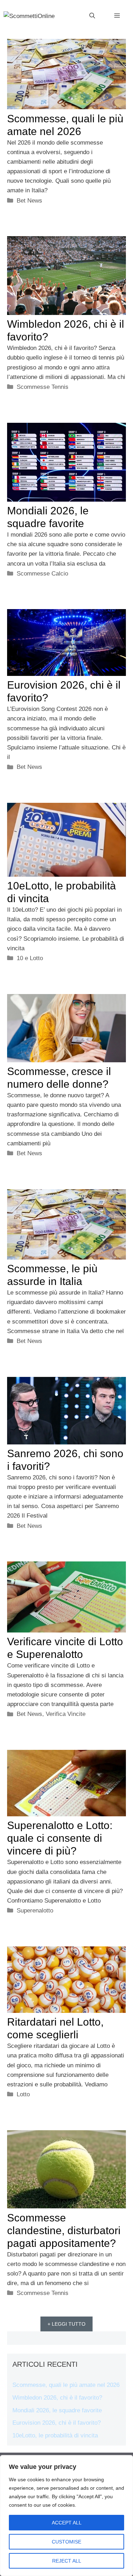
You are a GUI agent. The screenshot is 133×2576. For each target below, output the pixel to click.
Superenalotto (35, 1911)
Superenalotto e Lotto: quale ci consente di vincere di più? (60, 1838)
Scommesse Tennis (43, 387)
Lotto (23, 2094)
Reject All (67, 2561)
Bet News (29, 201)
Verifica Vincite (66, 1714)
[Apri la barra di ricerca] (92, 16)
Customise (66, 2542)
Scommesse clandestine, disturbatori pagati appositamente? (64, 2230)
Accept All (67, 2523)
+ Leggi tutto (66, 2324)
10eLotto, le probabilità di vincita (55, 2435)
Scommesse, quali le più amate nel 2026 (66, 2385)
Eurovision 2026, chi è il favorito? (57, 2423)
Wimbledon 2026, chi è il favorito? (57, 2398)
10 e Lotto (30, 958)
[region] (66, 2516)
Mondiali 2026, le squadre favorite (57, 2410)
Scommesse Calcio (42, 574)
